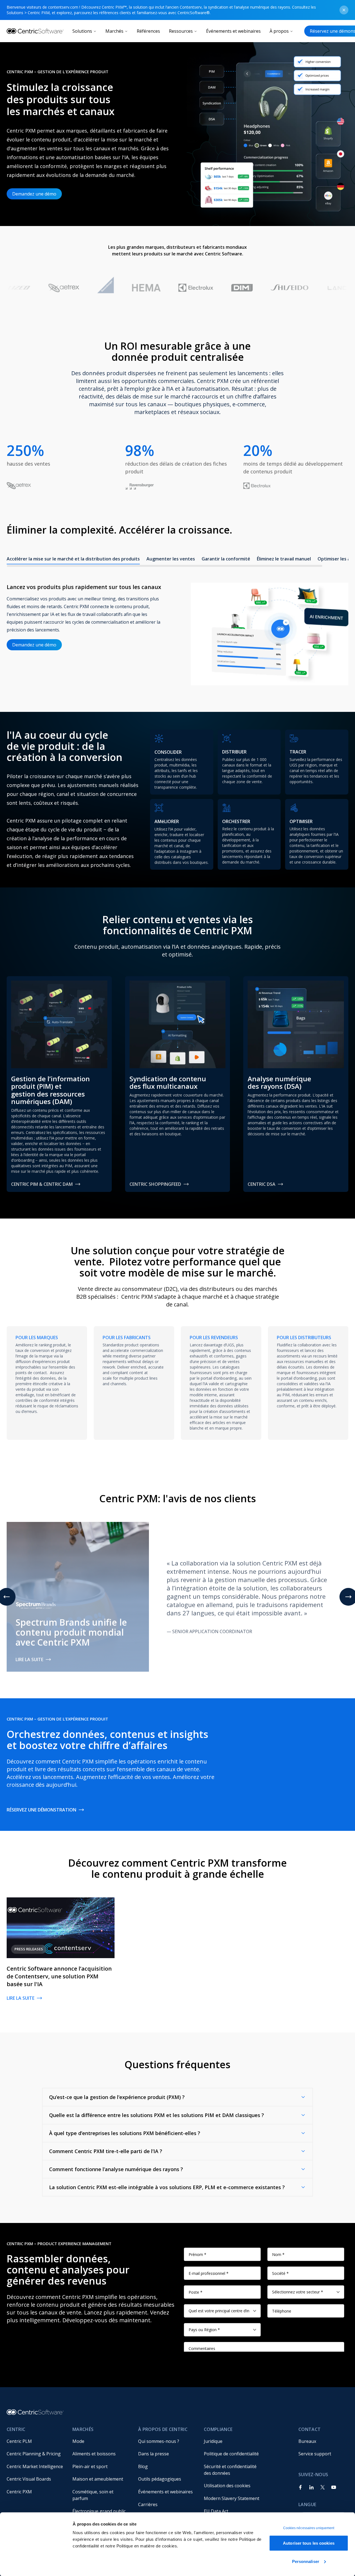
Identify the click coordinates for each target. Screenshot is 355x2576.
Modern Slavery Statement (232, 2498)
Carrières (148, 2504)
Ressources (181, 31)
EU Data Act (216, 2511)
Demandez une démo (34, 194)
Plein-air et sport (90, 2466)
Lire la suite (29, 1659)
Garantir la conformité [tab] (226, 559)
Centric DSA (262, 1184)
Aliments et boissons (94, 2454)
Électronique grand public (99, 2511)
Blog (143, 2466)
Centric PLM (19, 2441)
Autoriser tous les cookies (309, 2543)
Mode (78, 2441)
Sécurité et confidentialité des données (231, 2470)
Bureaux (307, 2441)
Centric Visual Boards (29, 2479)
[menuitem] (35, 2441)
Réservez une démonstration (41, 1810)
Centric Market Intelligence (35, 2466)
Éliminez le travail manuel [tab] (284, 559)
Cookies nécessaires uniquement (309, 2528)
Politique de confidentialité (231, 2454)
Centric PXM (19, 2492)
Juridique (213, 2441)
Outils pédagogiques (160, 2479)
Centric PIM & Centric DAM (42, 1184)
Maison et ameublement (98, 2479)
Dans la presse (154, 2454)
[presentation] (177, 560)
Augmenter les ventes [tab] (171, 559)
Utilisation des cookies (227, 2486)
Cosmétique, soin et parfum (93, 2495)
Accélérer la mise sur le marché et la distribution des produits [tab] (73, 559)
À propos (279, 31)
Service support (315, 2454)
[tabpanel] (177, 628)
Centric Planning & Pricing (34, 2454)
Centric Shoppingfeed (155, 1184)
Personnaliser (306, 2561)
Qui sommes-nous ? (159, 2441)
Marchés (114, 31)
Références (148, 31)
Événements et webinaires (233, 31)
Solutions (82, 31)
